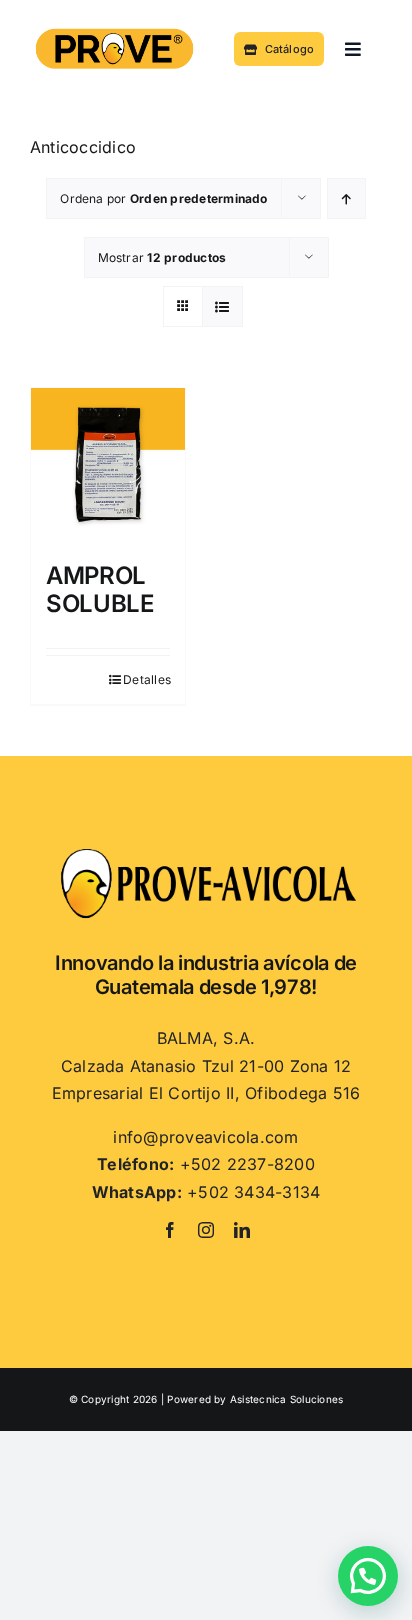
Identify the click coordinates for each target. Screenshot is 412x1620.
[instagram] (206, 1230)
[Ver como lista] (222, 306)
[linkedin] (242, 1230)
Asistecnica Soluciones (286, 1399)
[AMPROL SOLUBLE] (108, 465)
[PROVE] (114, 30)
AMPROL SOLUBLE (100, 590)
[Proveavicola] (206, 854)
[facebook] (170, 1230)
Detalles (146, 679)
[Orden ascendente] (346, 198)
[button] (368, 1576)
